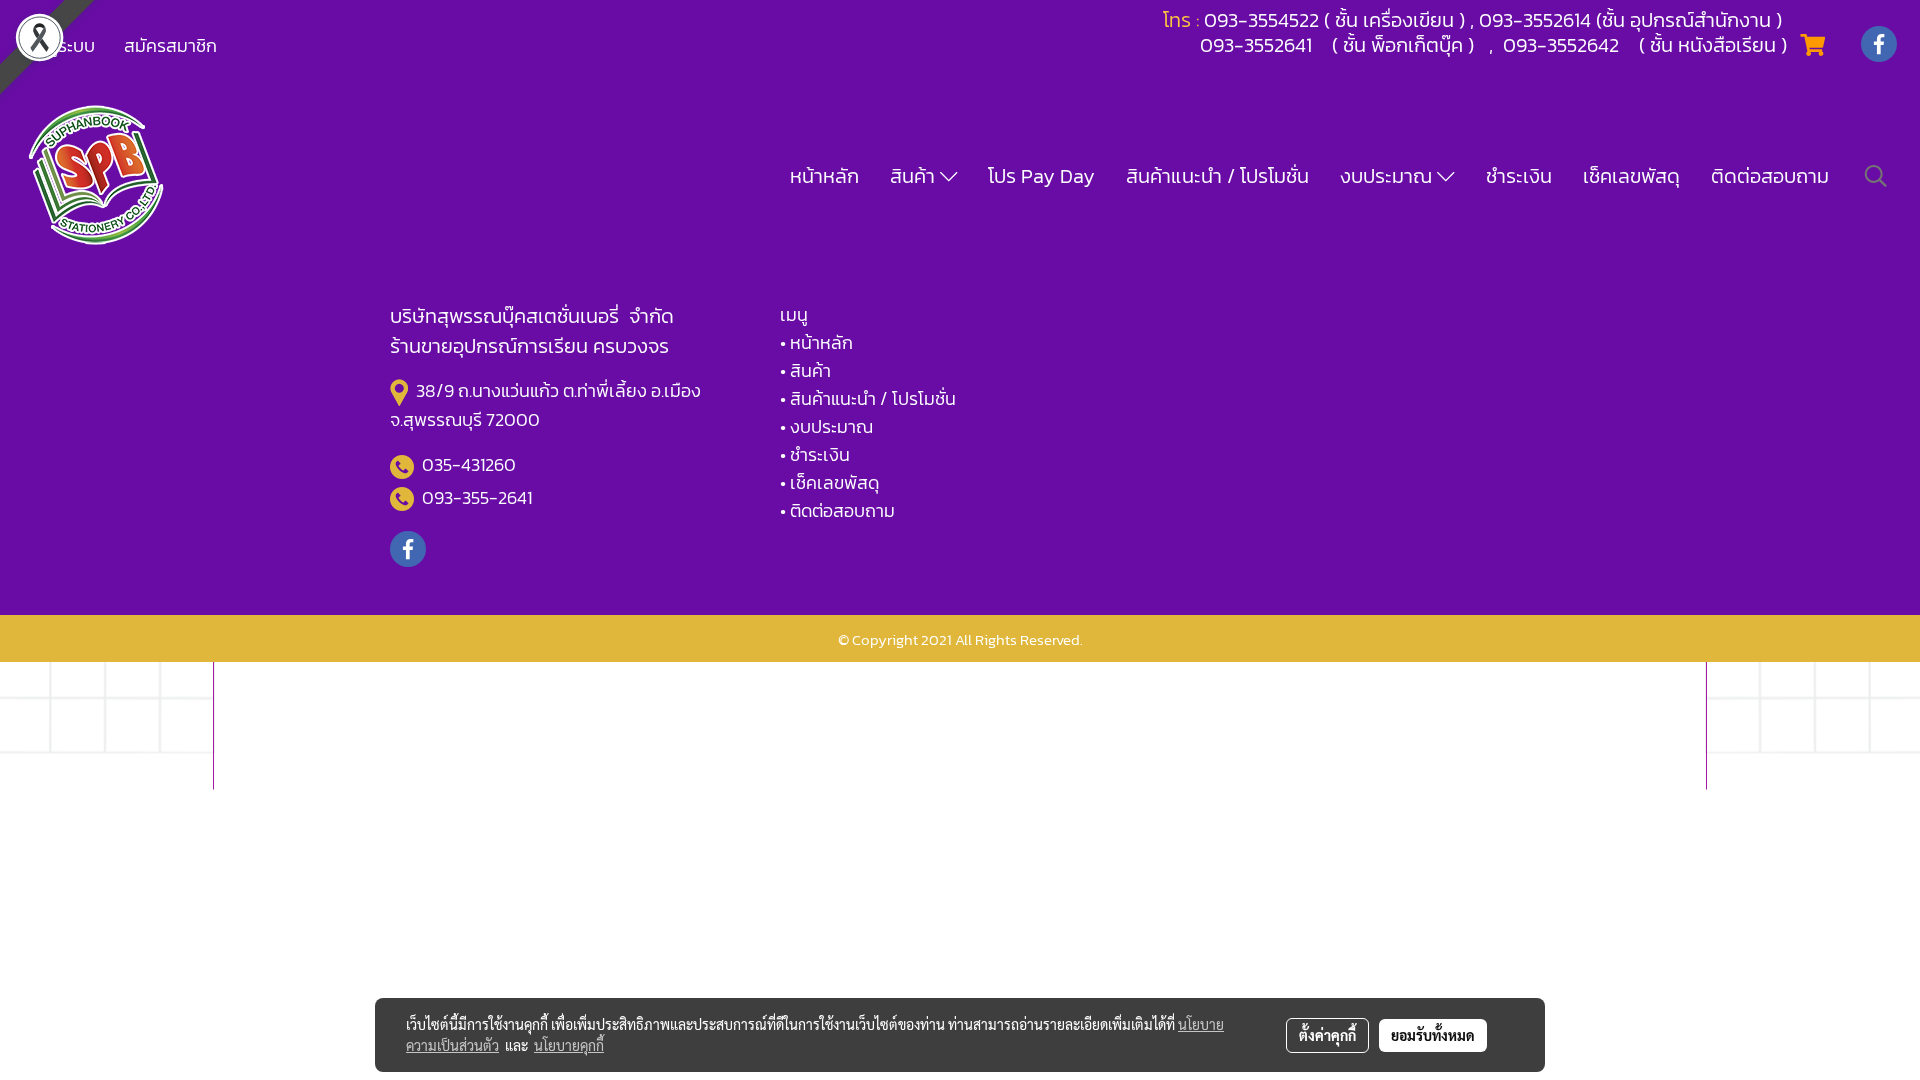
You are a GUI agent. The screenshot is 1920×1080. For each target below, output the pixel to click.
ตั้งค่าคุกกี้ (1327, 1035)
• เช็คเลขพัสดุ (829, 482)
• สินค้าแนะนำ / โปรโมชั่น (868, 398)
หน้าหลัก (824, 176)
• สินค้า (805, 370)
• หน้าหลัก (816, 342)
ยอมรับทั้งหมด (1433, 1035)
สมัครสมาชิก (170, 45)
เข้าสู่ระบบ (59, 45)
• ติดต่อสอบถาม (837, 510)
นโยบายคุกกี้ (569, 1045)
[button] (1876, 176)
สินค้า (915, 176)
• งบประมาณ (826, 426)
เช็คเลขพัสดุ (1631, 176)
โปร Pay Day (1041, 176)
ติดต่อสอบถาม (1770, 176)
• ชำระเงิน (815, 454)
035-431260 (471, 464)
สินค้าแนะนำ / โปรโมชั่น (1217, 176)
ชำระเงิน (1519, 176)
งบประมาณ (1388, 176)
